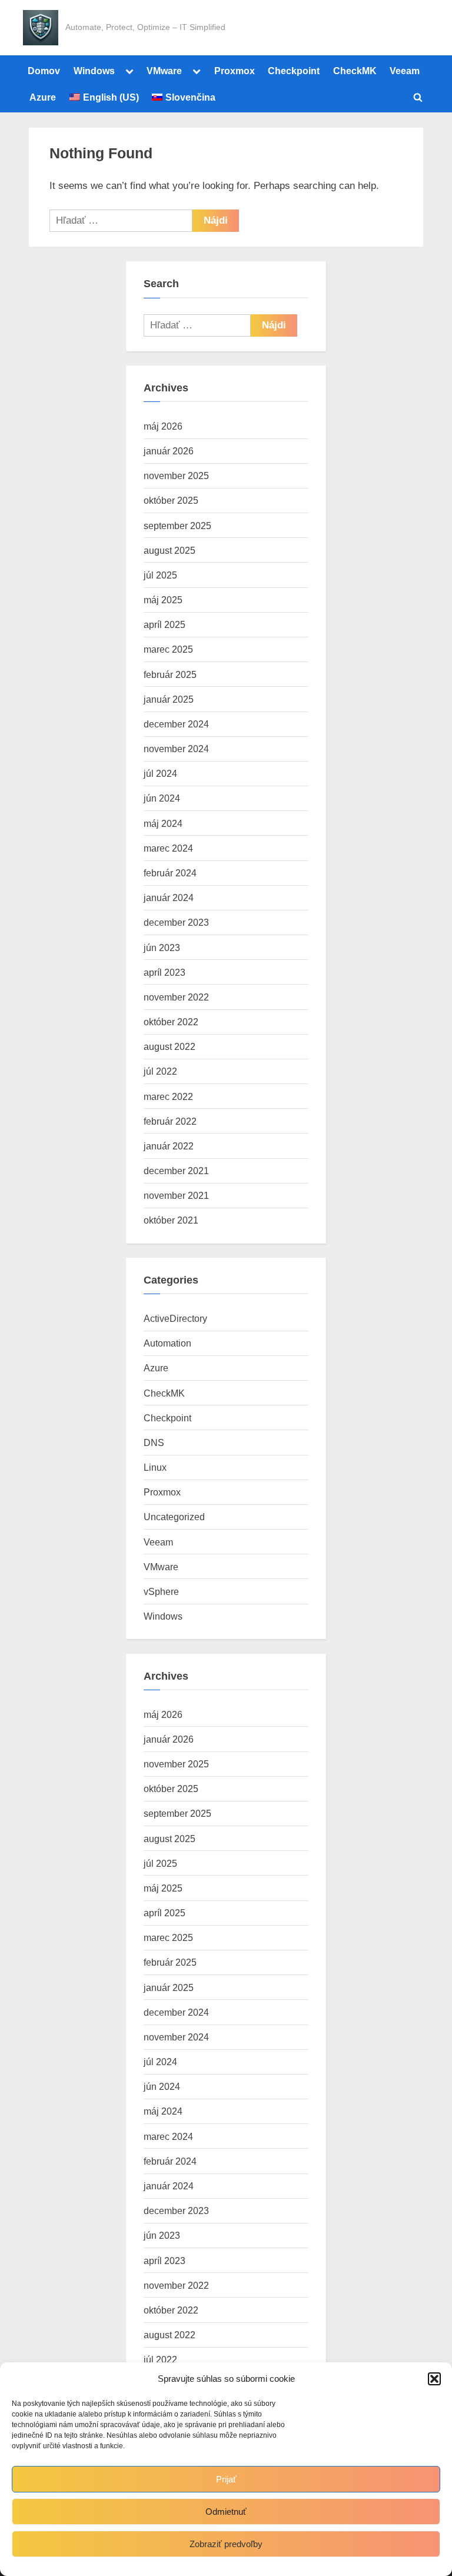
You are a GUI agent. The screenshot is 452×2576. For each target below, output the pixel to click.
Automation (167, 1343)
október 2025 (171, 500)
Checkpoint (294, 71)
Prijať (226, 2479)
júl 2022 (160, 1071)
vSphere (161, 1591)
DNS (154, 1442)
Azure (43, 97)
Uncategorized (174, 1517)
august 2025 (169, 550)
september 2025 (177, 526)
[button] (434, 2379)
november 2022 (176, 997)
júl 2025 (160, 575)
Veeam (405, 71)
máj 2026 (163, 426)
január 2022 (169, 1146)
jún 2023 (162, 948)
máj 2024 (163, 823)
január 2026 (169, 451)
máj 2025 (163, 600)
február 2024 (170, 873)
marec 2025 (168, 649)
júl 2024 (160, 773)
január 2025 (169, 699)
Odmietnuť (226, 2512)
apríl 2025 (164, 624)
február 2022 (170, 1121)
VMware (164, 71)
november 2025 (176, 476)
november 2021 (176, 1195)
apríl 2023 (164, 972)
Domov (44, 71)
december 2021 (176, 1171)
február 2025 (170, 674)
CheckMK (355, 71)
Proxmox (235, 71)
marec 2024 (168, 848)
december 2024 (176, 724)
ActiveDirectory (175, 1318)
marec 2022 (168, 1096)
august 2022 (169, 1046)
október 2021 (171, 1220)
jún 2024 (162, 798)
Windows (94, 71)
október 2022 (171, 1022)
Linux (155, 1467)
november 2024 (176, 749)
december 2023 (176, 922)
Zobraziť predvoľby (226, 2544)
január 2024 (169, 898)
